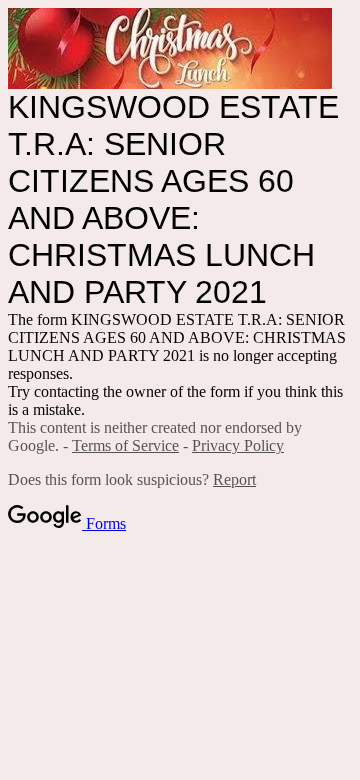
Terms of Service (125, 445)
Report (234, 479)
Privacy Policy (238, 445)
